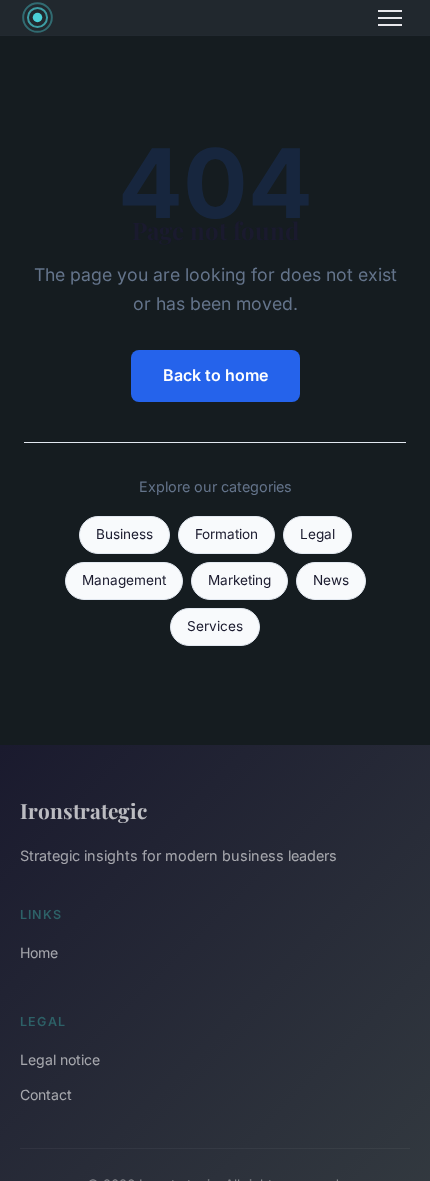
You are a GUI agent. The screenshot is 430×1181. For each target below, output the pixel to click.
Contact (46, 1094)
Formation (226, 534)
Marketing (239, 580)
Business (124, 534)
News (331, 580)
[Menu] (390, 18)
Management (124, 580)
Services (215, 626)
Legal (317, 534)
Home (39, 952)
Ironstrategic (83, 810)
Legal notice (60, 1059)
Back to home (215, 375)
